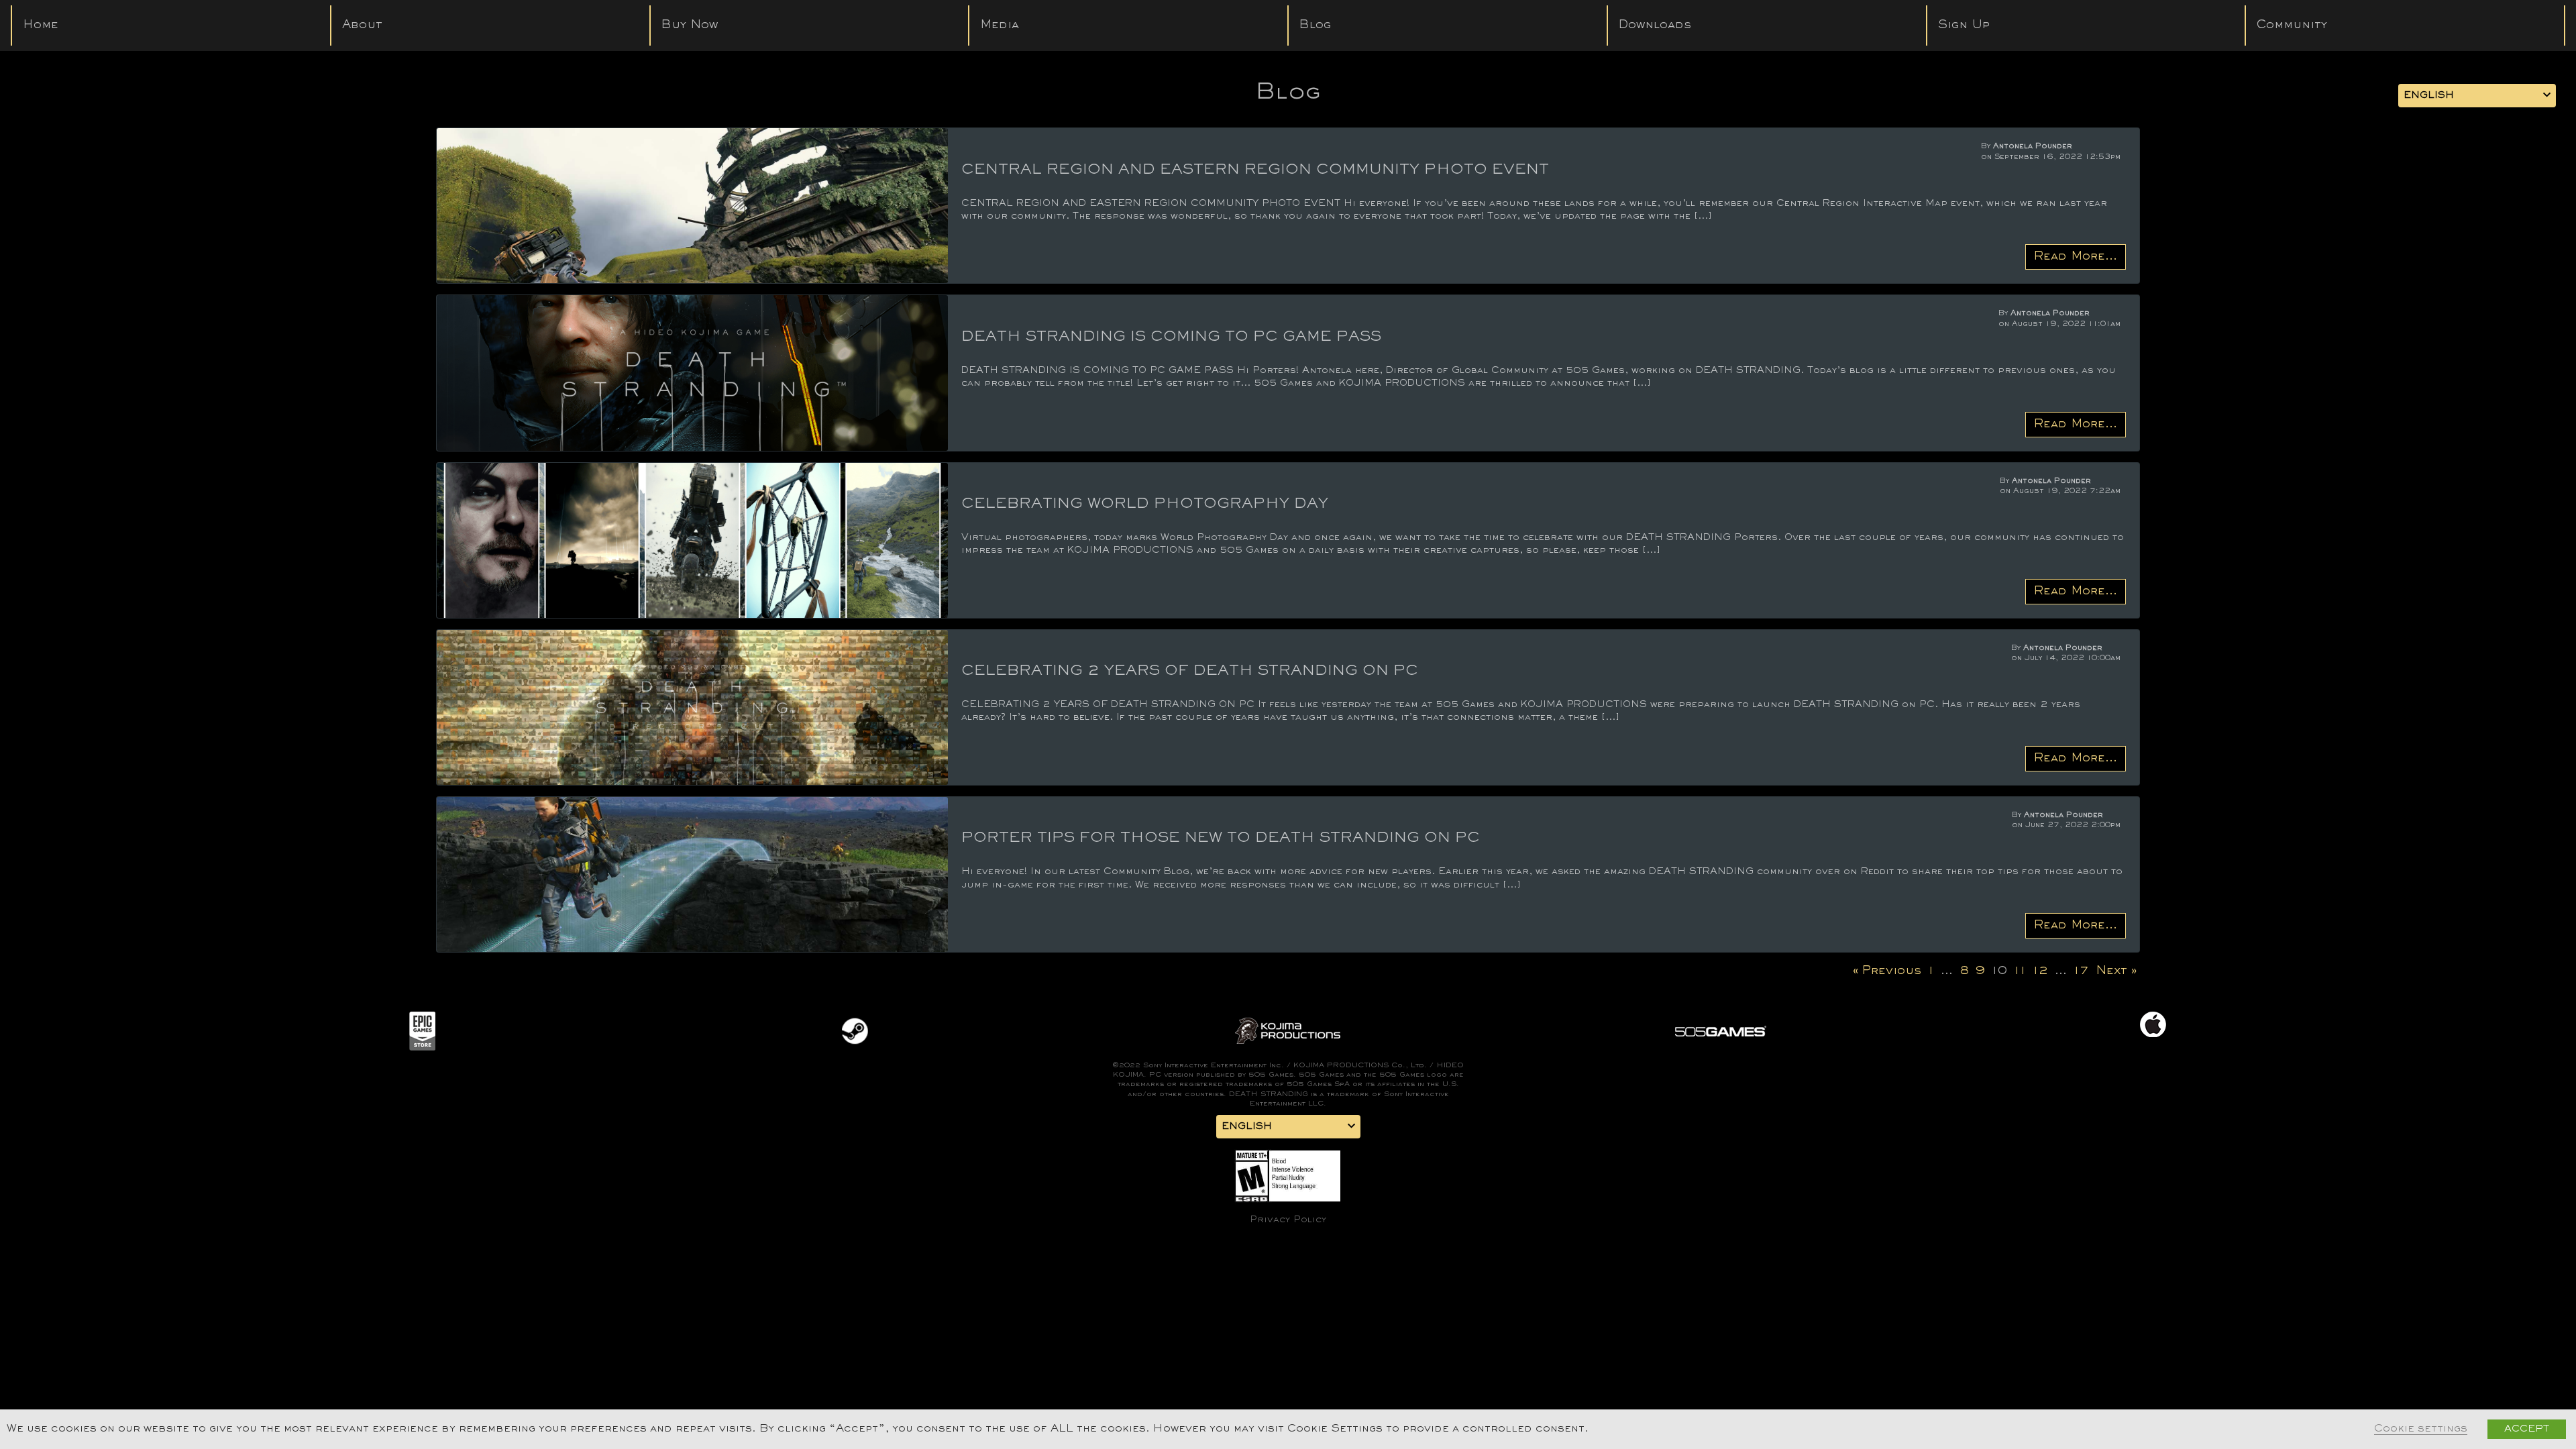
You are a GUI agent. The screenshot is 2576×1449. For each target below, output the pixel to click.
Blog (1315, 25)
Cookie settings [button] (2421, 1429)
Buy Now (690, 25)
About (362, 25)
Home (41, 25)
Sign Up (1964, 25)
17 (2081, 971)
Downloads (1655, 25)
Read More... (2076, 257)
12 (2040, 971)
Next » (2116, 971)
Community (2292, 25)
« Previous (1887, 971)
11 (2020, 971)
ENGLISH (2429, 96)
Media (1000, 25)
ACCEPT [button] (2527, 1429)
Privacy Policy (1288, 1220)
